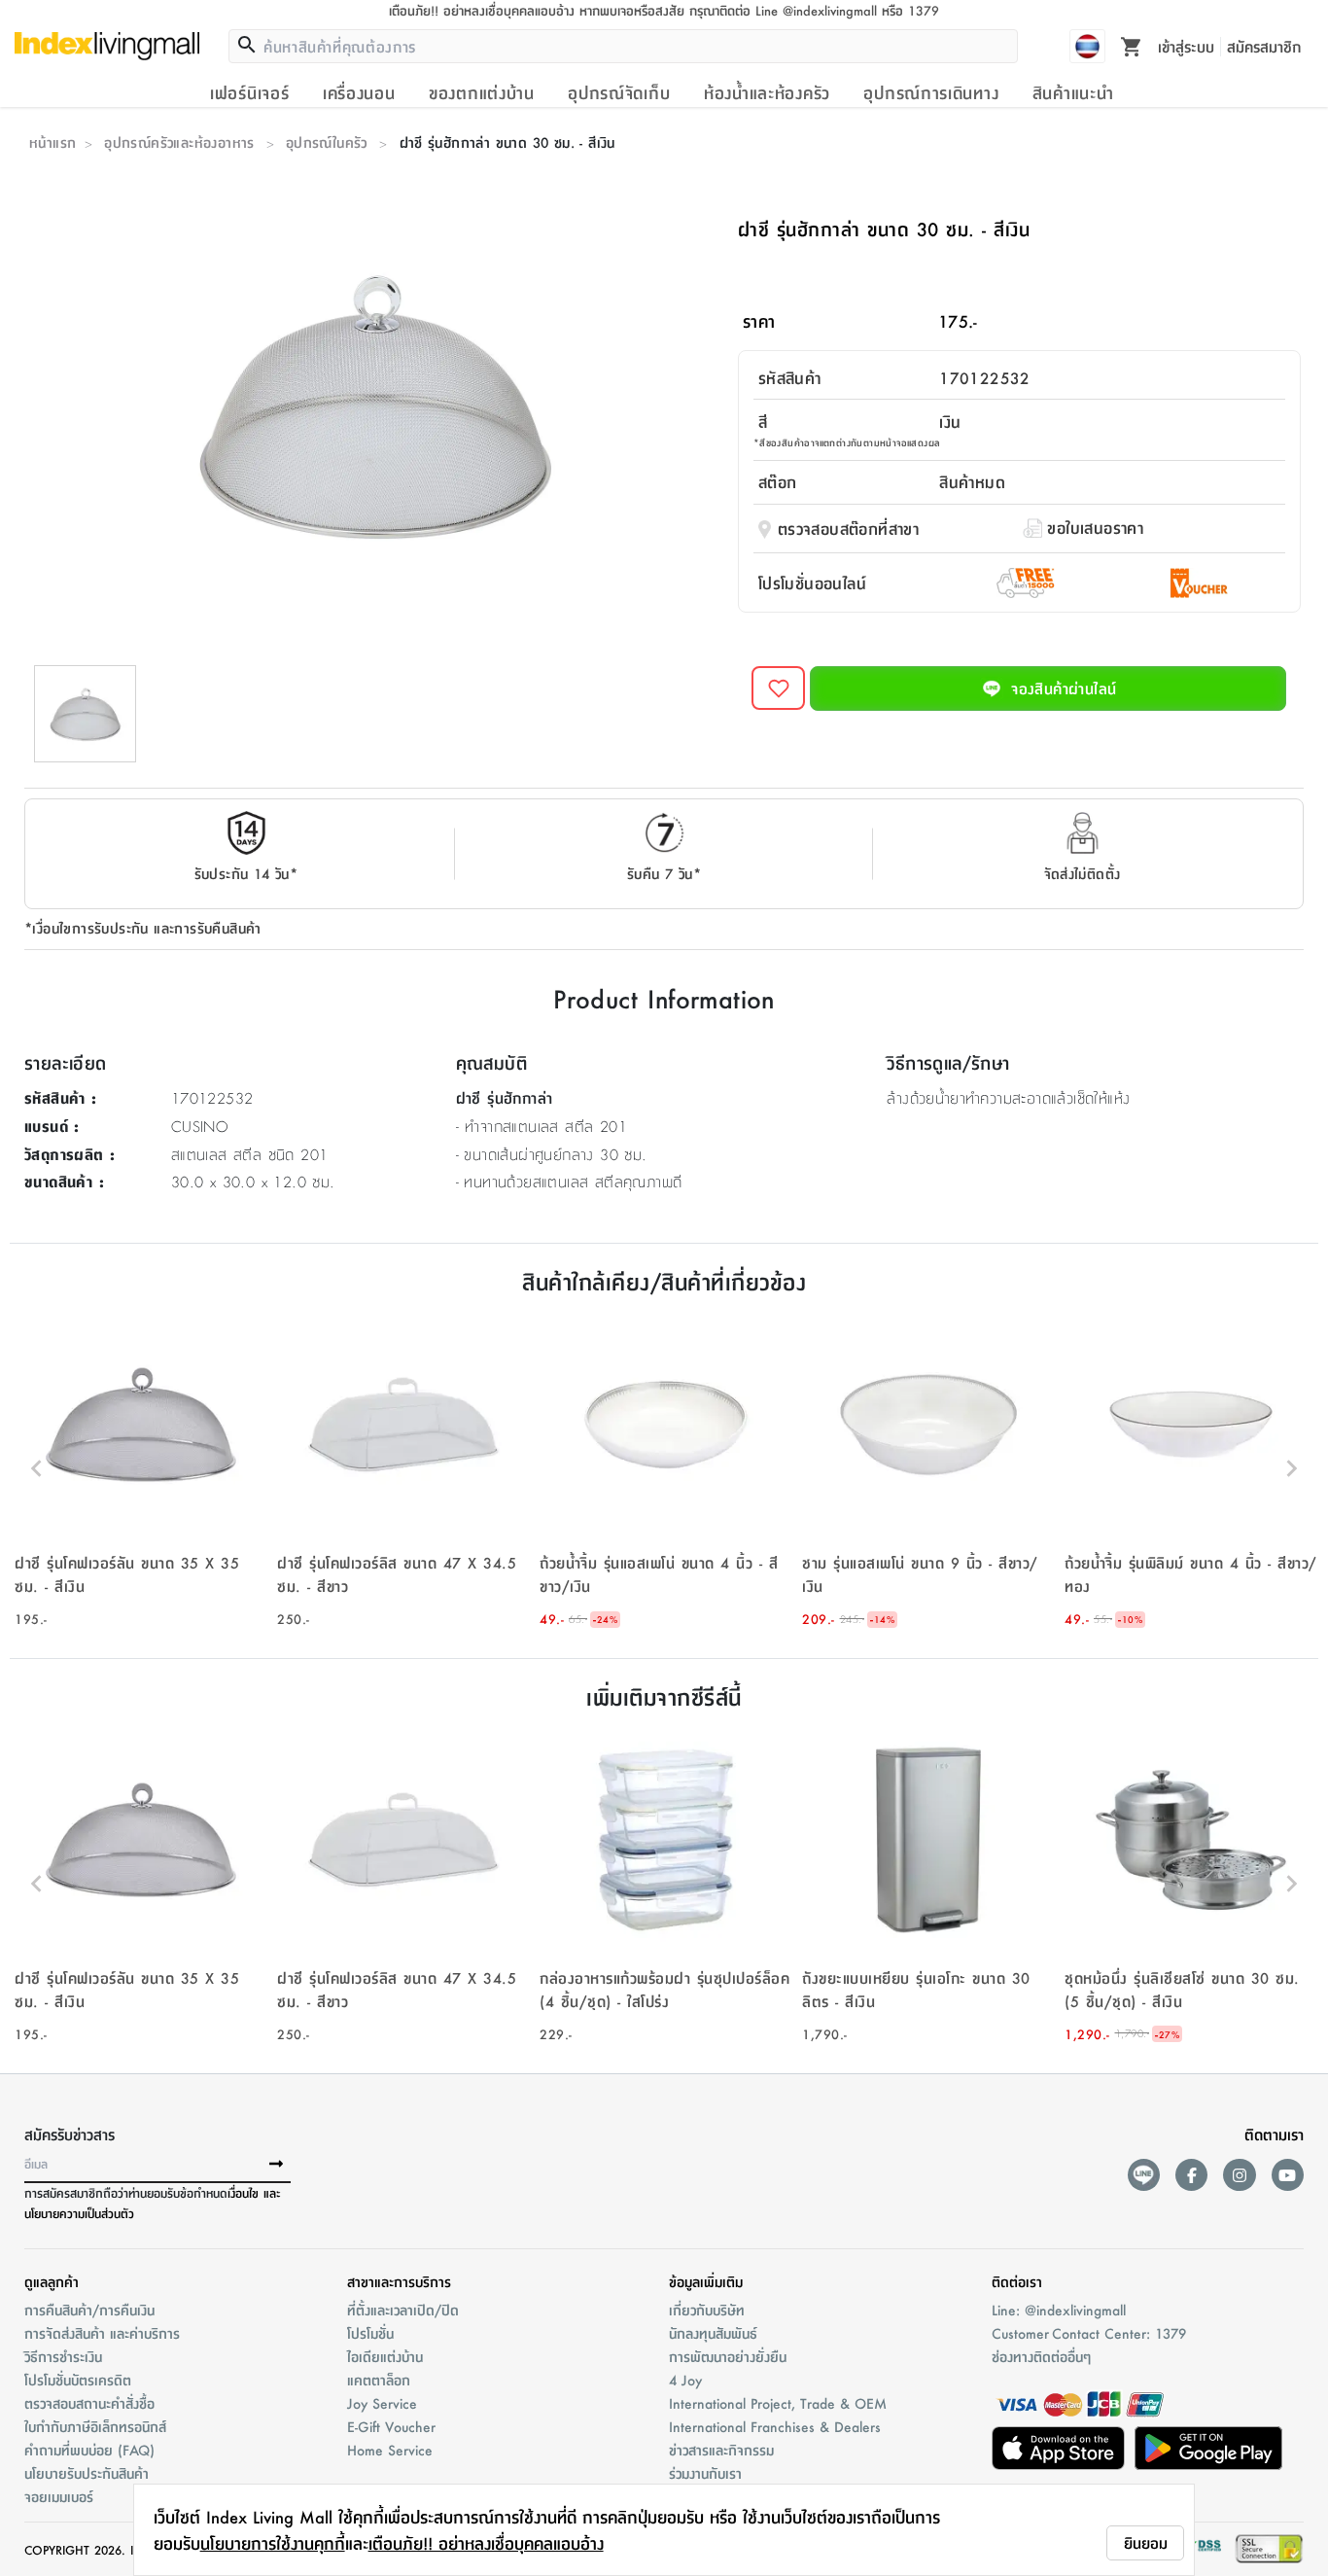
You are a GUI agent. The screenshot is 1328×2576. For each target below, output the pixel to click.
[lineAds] (1144, 2175)
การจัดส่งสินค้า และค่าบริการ (102, 2333)
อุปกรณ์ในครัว (327, 142)
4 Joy (685, 2380)
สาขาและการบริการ (399, 2281)
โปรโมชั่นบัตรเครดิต (78, 2380)
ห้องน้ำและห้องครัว (767, 92)
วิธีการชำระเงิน (63, 2356)
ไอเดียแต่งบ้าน (385, 2356)
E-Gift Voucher (391, 2426)
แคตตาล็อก (379, 2380)
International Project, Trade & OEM (778, 2403)
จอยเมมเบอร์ (59, 2496)
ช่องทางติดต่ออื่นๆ (1041, 2356)
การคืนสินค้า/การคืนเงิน (89, 2310)
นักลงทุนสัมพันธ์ (713, 2333)
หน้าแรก (52, 142)
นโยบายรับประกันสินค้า (87, 2473)
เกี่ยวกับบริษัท (707, 2310)
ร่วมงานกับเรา (705, 2473)
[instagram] (1239, 2175)
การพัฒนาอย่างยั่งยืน (728, 2356)
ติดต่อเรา (1017, 2281)
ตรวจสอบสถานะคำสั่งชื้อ (89, 2403)
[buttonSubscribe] (276, 2165)
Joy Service (382, 2403)
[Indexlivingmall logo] (107, 46)
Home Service (390, 2450)
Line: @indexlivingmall (1059, 2310)
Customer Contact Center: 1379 (1089, 2333)
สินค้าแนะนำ (1073, 92)
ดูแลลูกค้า (52, 2281)
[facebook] (1191, 2175)
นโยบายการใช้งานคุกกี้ (273, 2543)
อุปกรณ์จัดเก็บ (619, 92)
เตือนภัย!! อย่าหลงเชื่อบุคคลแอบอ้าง (486, 2543)
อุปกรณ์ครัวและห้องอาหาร (179, 142)
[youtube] (1288, 2175)
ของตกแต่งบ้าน (482, 92)
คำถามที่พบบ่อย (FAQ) (89, 2450)
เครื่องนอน (359, 92)
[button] (141, 1468)
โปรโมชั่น (370, 2333)
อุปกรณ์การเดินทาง (931, 92)
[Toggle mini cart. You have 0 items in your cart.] (1132, 46)
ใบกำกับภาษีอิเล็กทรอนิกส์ (95, 2426)
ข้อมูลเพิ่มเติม (706, 2281)
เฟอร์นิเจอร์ (249, 92)
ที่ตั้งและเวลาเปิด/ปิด (403, 2310)
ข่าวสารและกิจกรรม (721, 2450)
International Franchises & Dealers (775, 2426)
